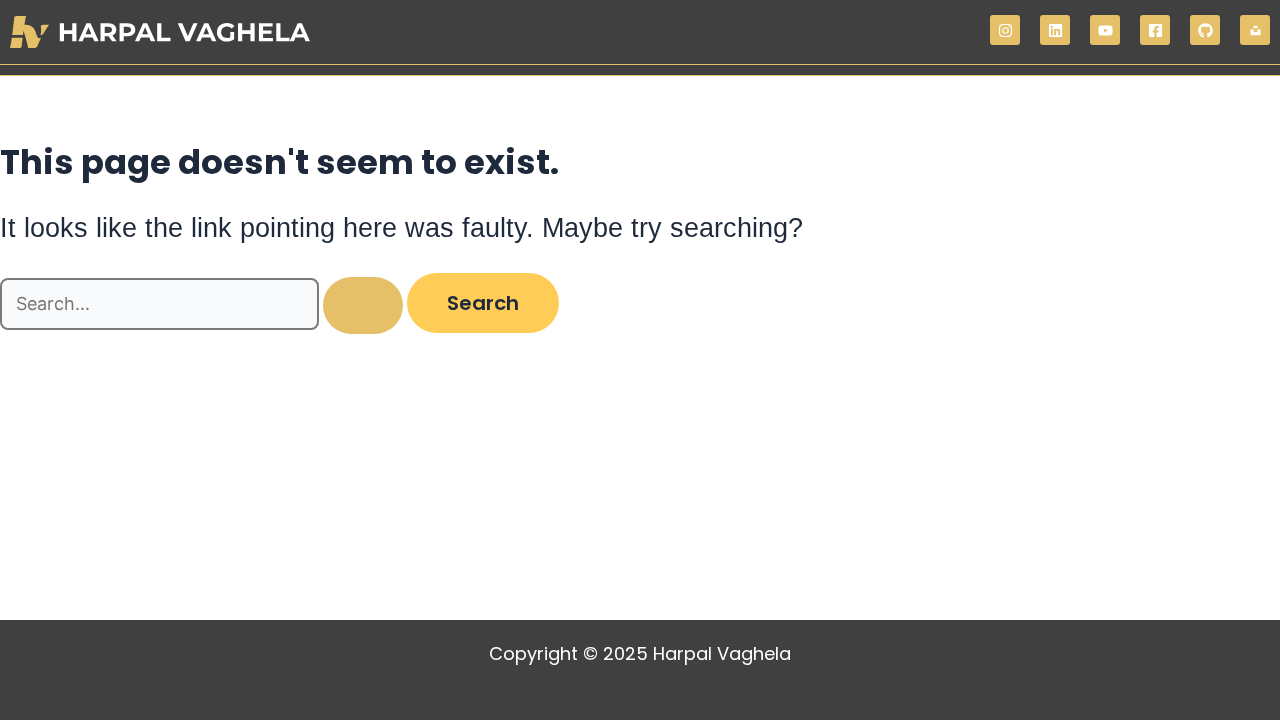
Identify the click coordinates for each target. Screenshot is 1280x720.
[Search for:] (203, 304)
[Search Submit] (363, 305)
